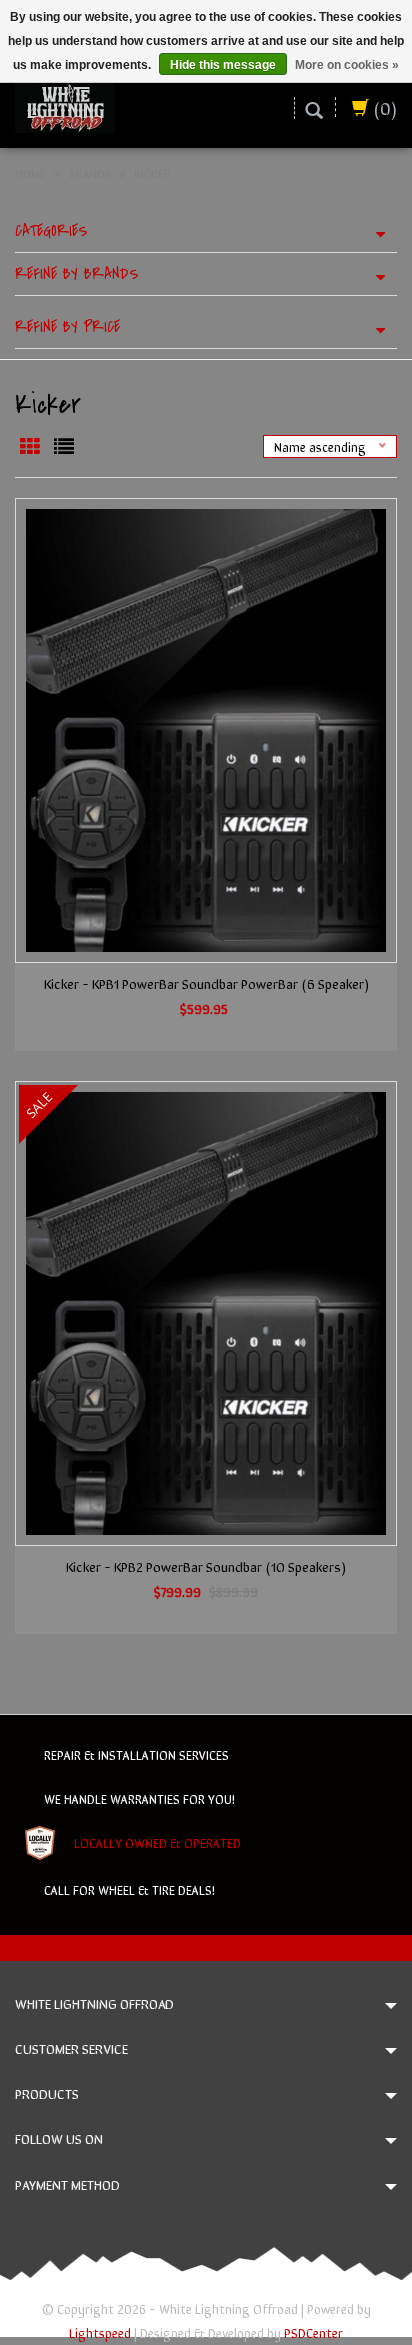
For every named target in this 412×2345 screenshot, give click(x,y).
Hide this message (223, 65)
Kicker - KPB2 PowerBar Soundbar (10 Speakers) (206, 1566)
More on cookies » (347, 65)
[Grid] (32, 446)
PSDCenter (313, 2332)
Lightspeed (100, 2332)
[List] (64, 446)
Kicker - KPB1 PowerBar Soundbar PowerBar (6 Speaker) (206, 983)
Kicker (152, 173)
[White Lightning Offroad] (65, 105)
